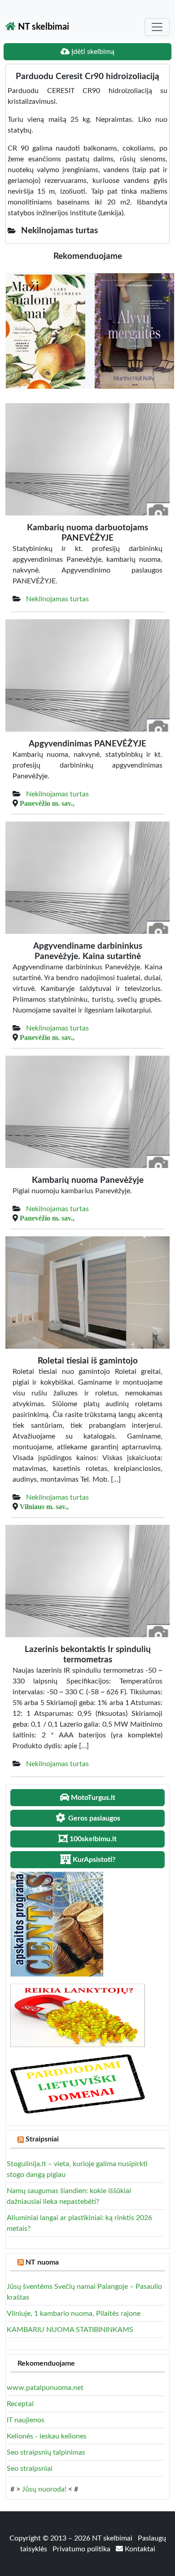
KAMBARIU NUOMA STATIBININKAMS (70, 2330)
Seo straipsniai (30, 2469)
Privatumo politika (82, 2549)
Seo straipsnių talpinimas (46, 2452)
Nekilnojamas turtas (57, 599)
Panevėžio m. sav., (47, 803)
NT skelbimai (42, 27)
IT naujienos (26, 2420)
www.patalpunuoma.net (45, 2388)
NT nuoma (42, 2262)
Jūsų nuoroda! (44, 2489)
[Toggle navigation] (157, 27)
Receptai (20, 2404)
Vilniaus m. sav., (44, 1506)
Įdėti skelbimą (92, 52)
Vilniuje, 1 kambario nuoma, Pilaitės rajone (74, 2314)
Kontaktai (139, 2549)
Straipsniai (42, 2139)
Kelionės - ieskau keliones (47, 2436)
